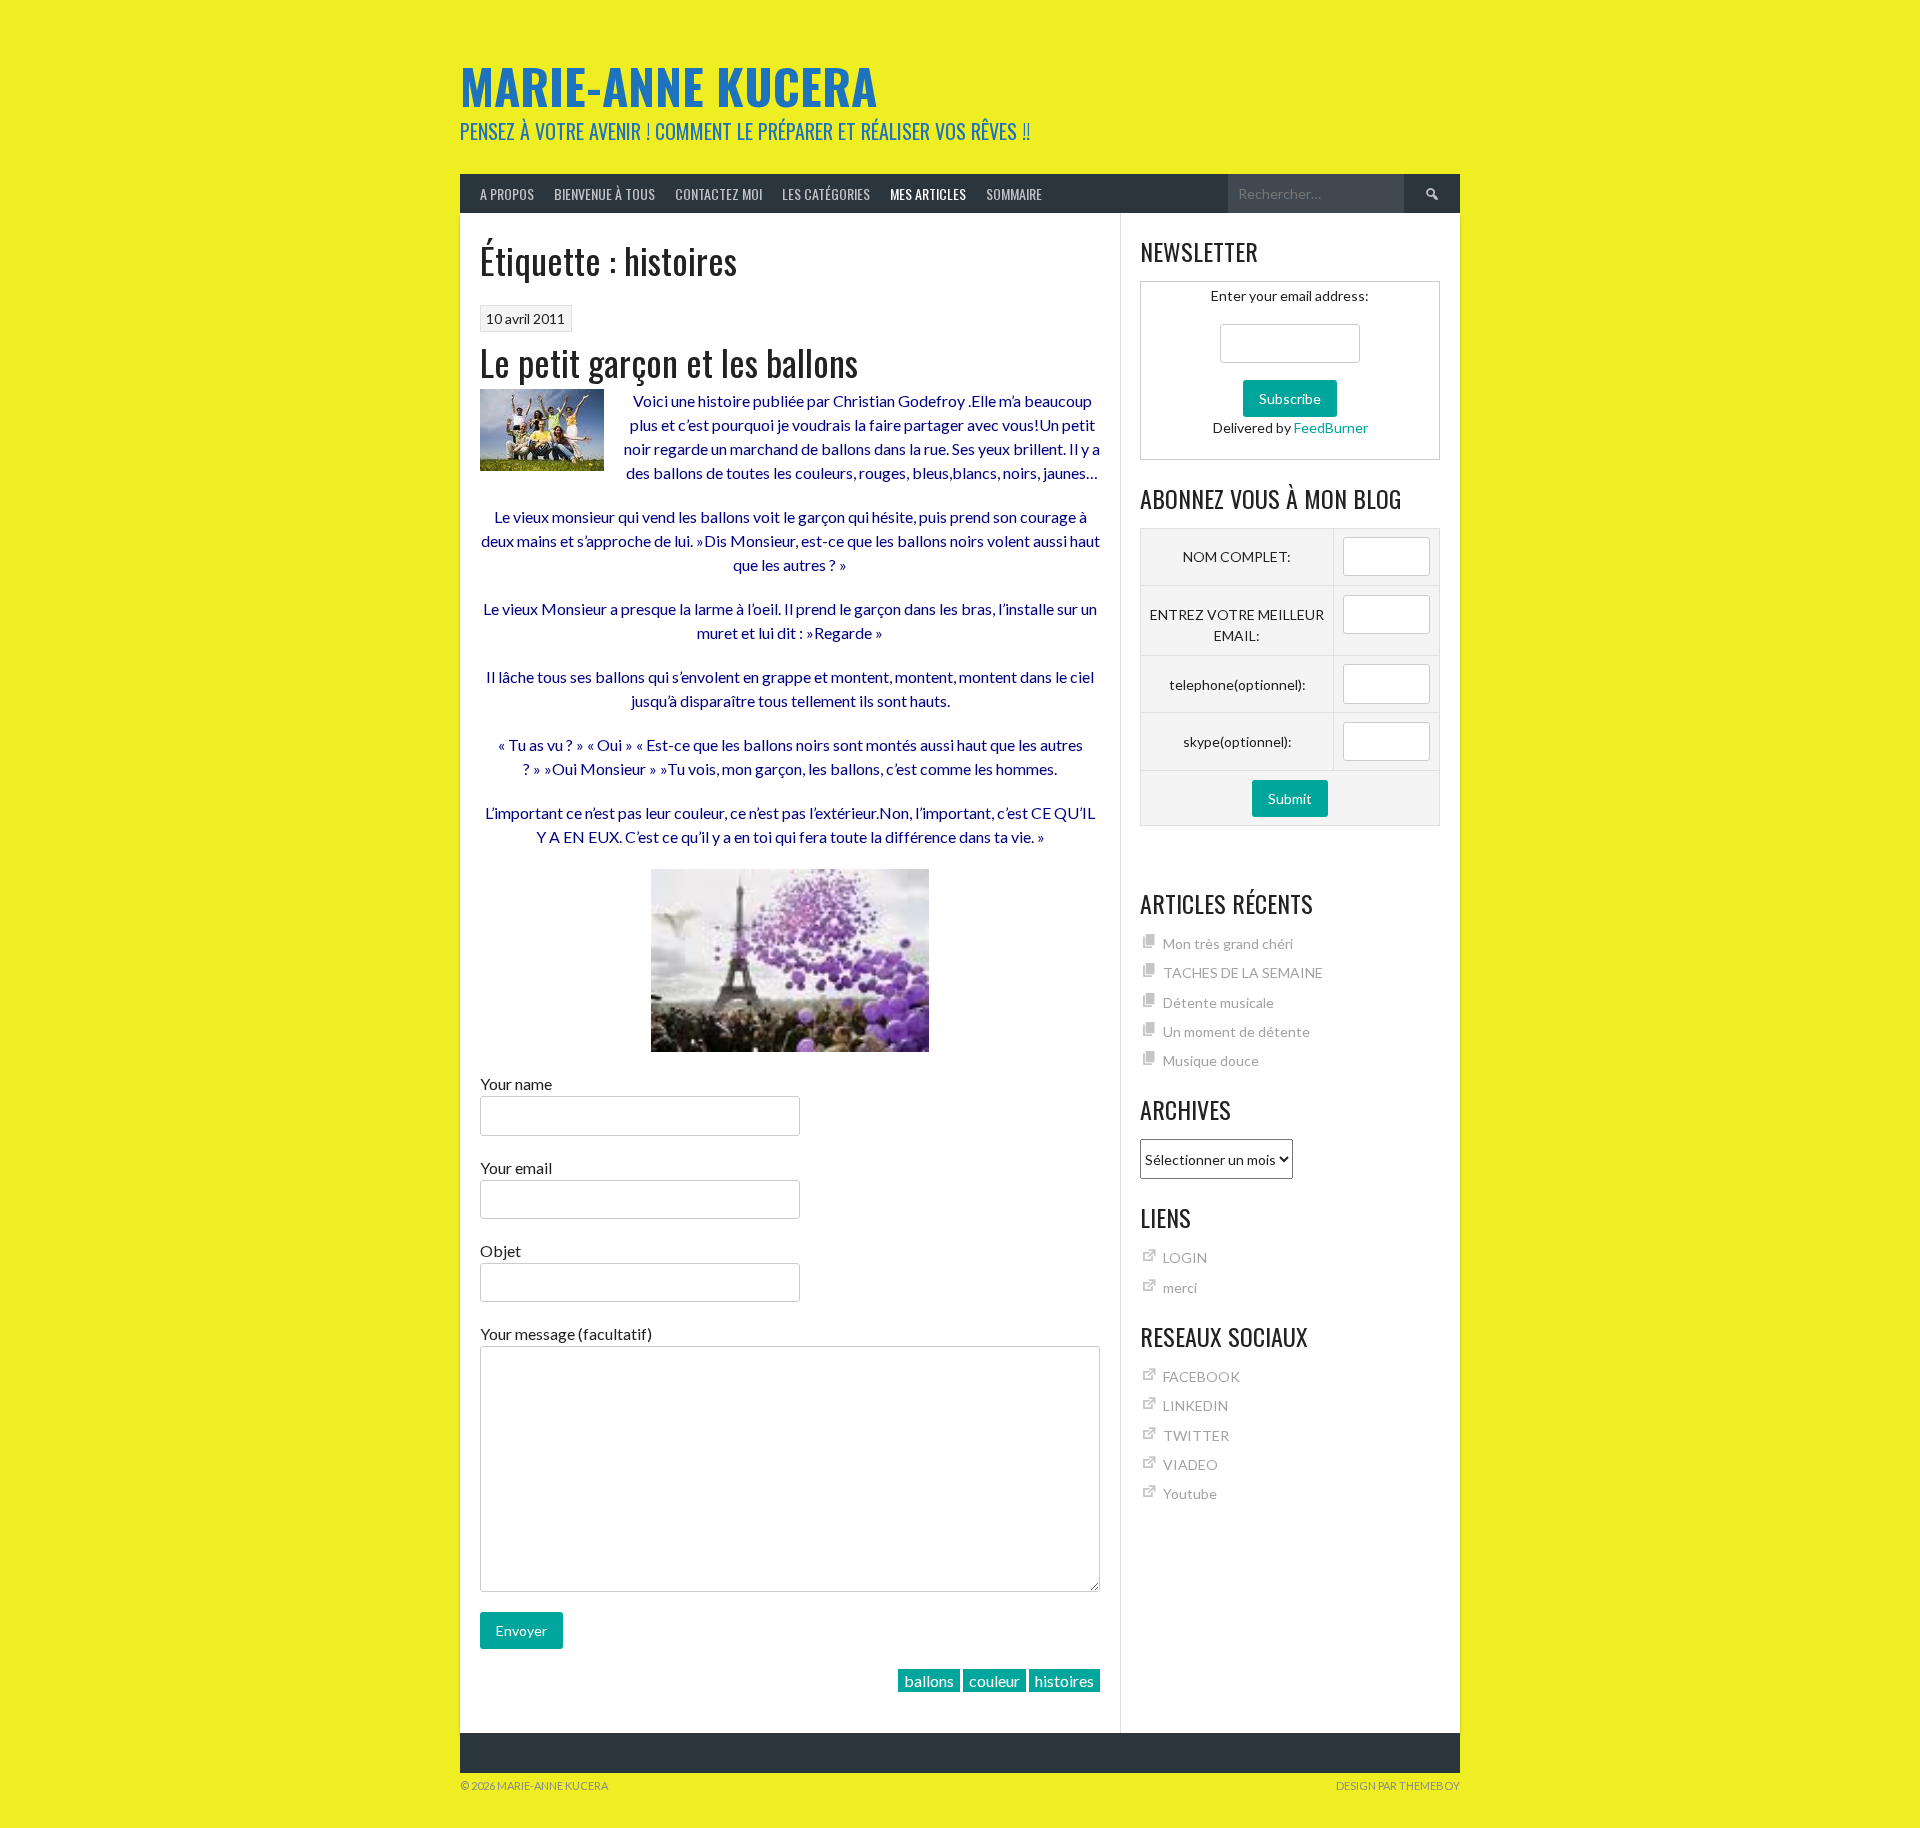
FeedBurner (1331, 427)
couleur (994, 1680)
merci (1180, 1287)
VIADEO (1190, 1464)
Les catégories (826, 193)
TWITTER (1196, 1435)
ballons (929, 1680)
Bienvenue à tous (604, 193)
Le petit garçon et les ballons (669, 361)
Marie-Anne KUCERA (668, 85)
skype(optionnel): (1237, 741)
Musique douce (1211, 1060)
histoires (1064, 1680)
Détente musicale (1218, 1002)
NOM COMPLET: (1237, 556)
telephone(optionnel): (1237, 684)
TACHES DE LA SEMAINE (1243, 972)
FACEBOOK (1201, 1376)
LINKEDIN (1195, 1405)
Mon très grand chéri (1228, 943)
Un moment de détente (1236, 1031)
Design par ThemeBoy (1398, 1785)
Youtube (1190, 1493)
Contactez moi (718, 193)
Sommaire (1014, 193)
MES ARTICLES (928, 193)
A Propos (507, 193)
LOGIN (1185, 1257)
